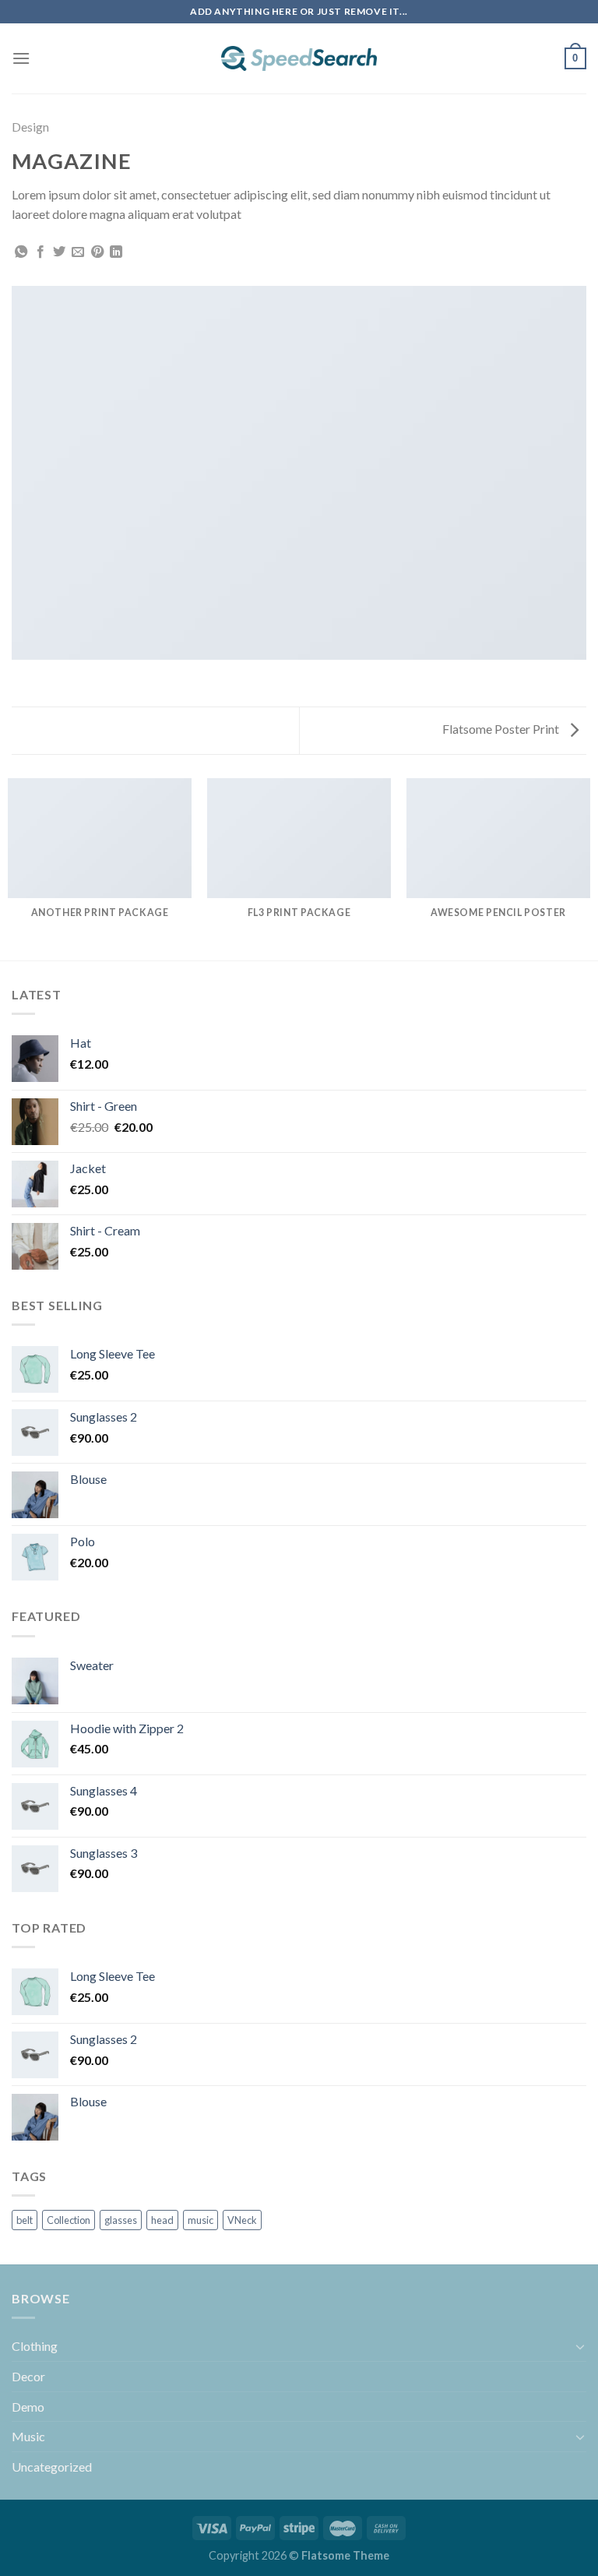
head (162, 2220)
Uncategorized (52, 2467)
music (201, 2220)
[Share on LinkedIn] (116, 252)
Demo (28, 2407)
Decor (28, 2376)
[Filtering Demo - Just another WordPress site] (299, 58)
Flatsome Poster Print (502, 729)
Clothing (35, 2346)
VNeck (242, 2220)
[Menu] (21, 58)
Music (28, 2436)
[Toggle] (580, 2346)
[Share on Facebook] (40, 252)
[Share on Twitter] (59, 252)
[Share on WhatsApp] (21, 252)
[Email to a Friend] (78, 252)
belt (25, 2220)
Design (30, 127)
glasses (121, 2220)
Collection (69, 2220)
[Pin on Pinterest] (97, 252)
